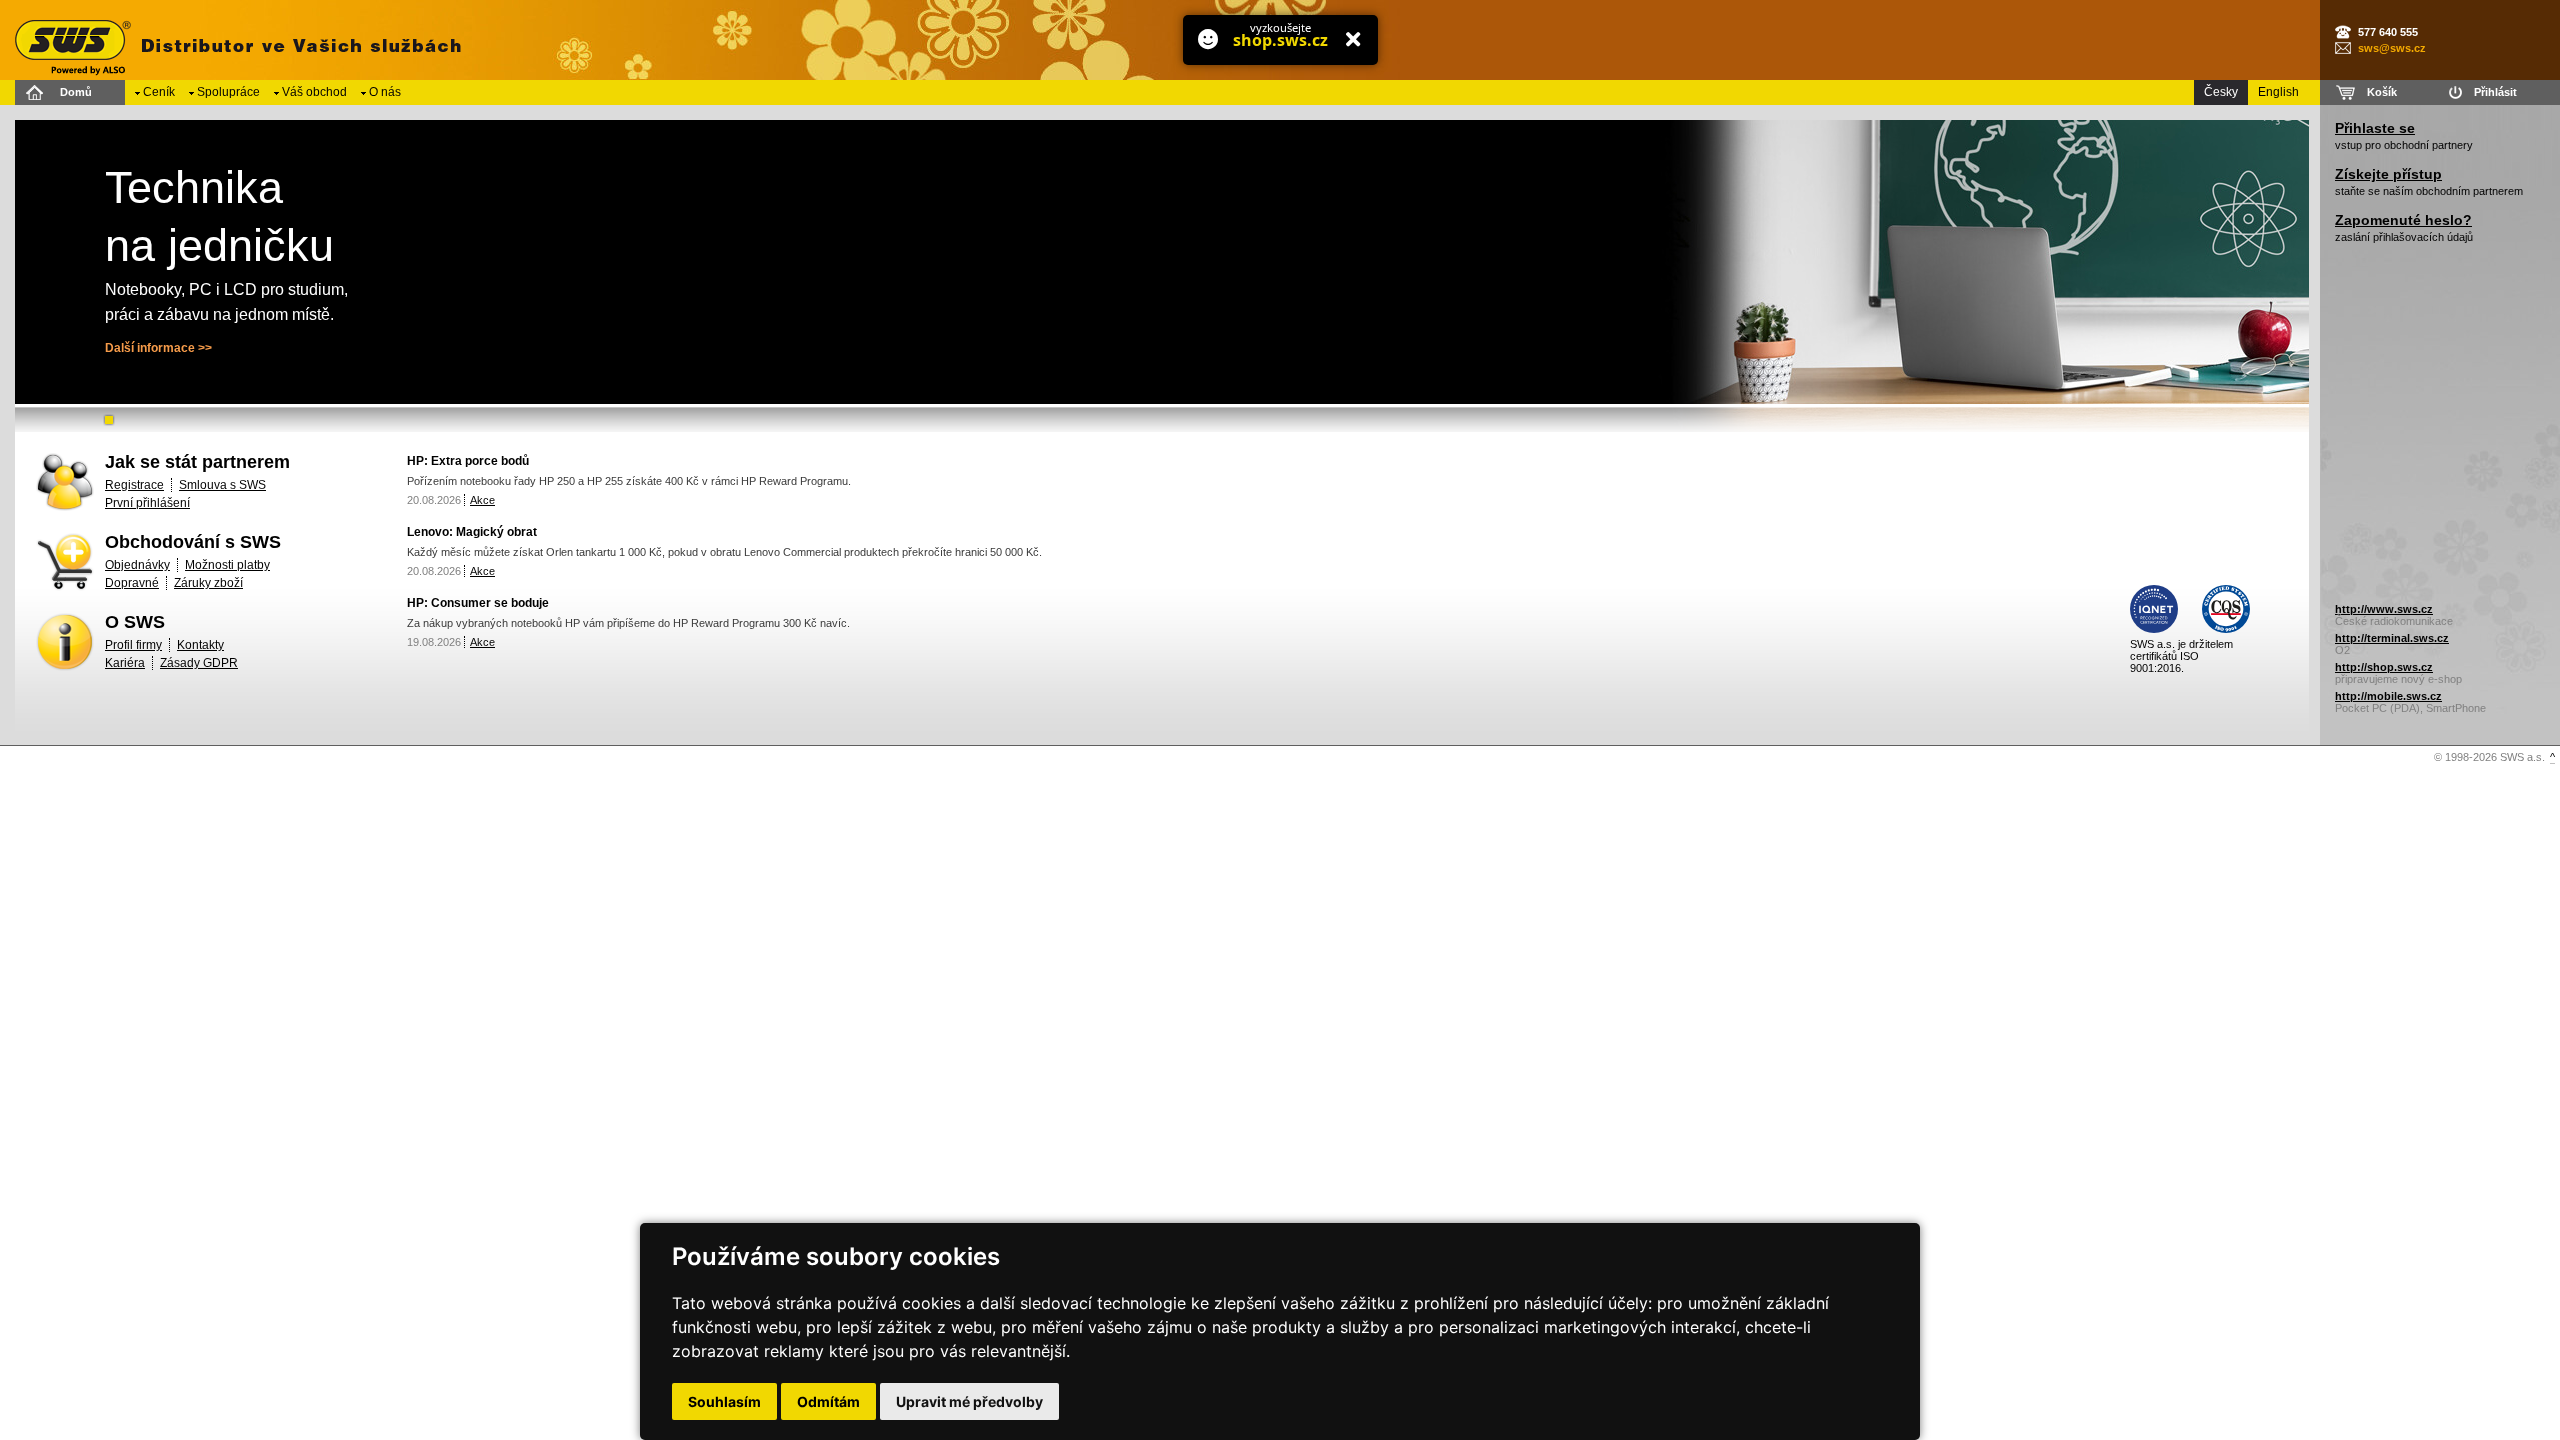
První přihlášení (147, 503)
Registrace (134, 485)
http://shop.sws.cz (2384, 667)
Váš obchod (314, 92)
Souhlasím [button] (724, 1401)
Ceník (159, 92)
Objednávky (137, 565)
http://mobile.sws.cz (2388, 696)
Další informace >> (158, 348)
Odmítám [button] (828, 1401)
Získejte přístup (2388, 174)
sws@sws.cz (2392, 48)
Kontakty (200, 645)
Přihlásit (2495, 92)
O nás (385, 92)
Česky (2221, 92)
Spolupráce (228, 92)
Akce (482, 500)
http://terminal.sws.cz (2392, 638)
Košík (2382, 92)
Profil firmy (133, 645)
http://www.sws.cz (2384, 609)
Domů (76, 92)
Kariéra (125, 663)
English (2278, 92)
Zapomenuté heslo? (2403, 220)
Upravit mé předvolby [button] (969, 1401)
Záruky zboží (208, 583)
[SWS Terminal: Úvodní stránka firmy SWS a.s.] (235, 40)
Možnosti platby (227, 565)
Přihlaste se (2375, 128)
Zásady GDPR (199, 663)
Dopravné (132, 583)
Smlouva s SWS (222, 485)
